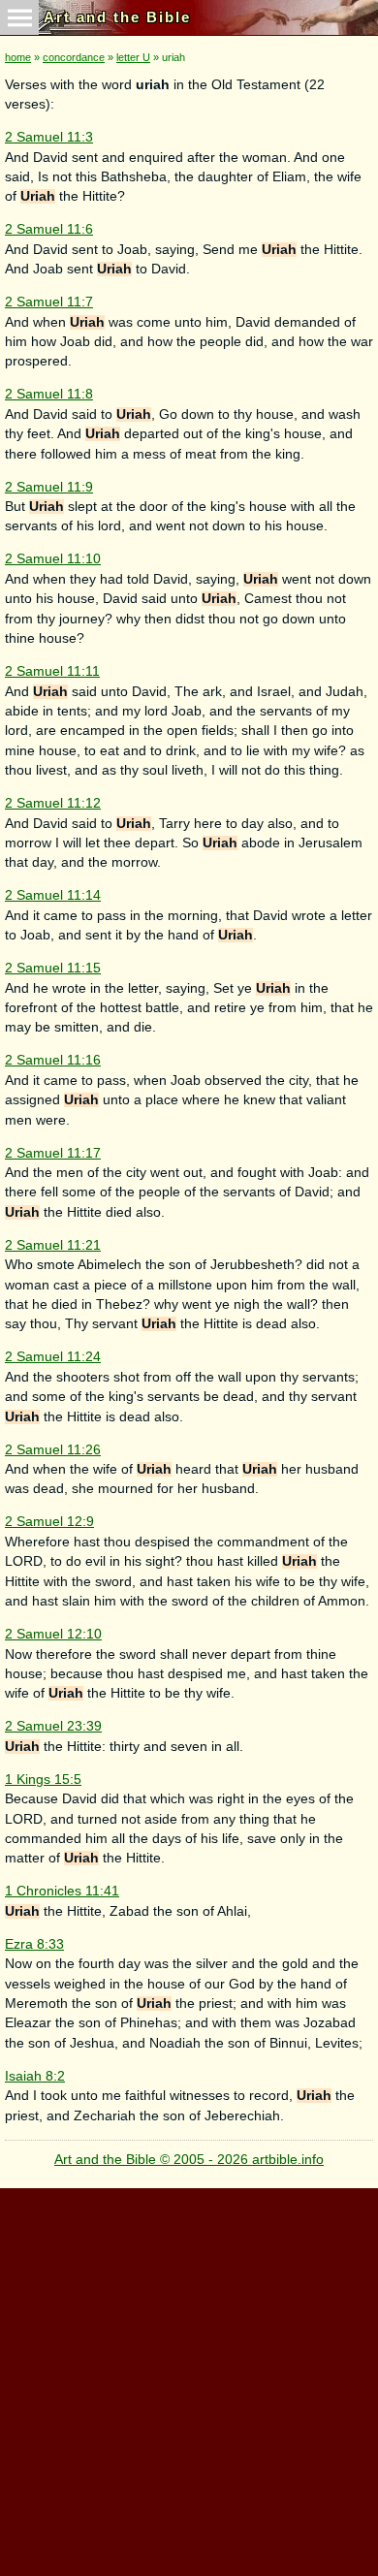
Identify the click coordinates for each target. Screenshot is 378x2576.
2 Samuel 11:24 (53, 1357)
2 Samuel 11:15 (53, 968)
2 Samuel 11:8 (49, 394)
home (18, 57)
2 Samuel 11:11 (52, 671)
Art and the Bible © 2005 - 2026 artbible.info (189, 2160)
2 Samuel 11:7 (49, 302)
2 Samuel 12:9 (49, 1522)
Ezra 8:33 (34, 1944)
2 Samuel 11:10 (53, 559)
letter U (133, 57)
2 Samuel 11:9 (49, 487)
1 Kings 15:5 (43, 1780)
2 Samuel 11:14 (53, 895)
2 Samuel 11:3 (49, 137)
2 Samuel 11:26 (53, 1450)
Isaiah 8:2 (35, 2076)
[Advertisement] (189, 2377)
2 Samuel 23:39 (53, 1726)
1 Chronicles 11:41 (62, 1891)
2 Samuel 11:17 (53, 1153)
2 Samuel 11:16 (53, 1060)
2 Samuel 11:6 (49, 229)
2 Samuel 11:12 (53, 803)
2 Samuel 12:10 (53, 1634)
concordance (74, 57)
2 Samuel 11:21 (53, 1245)
